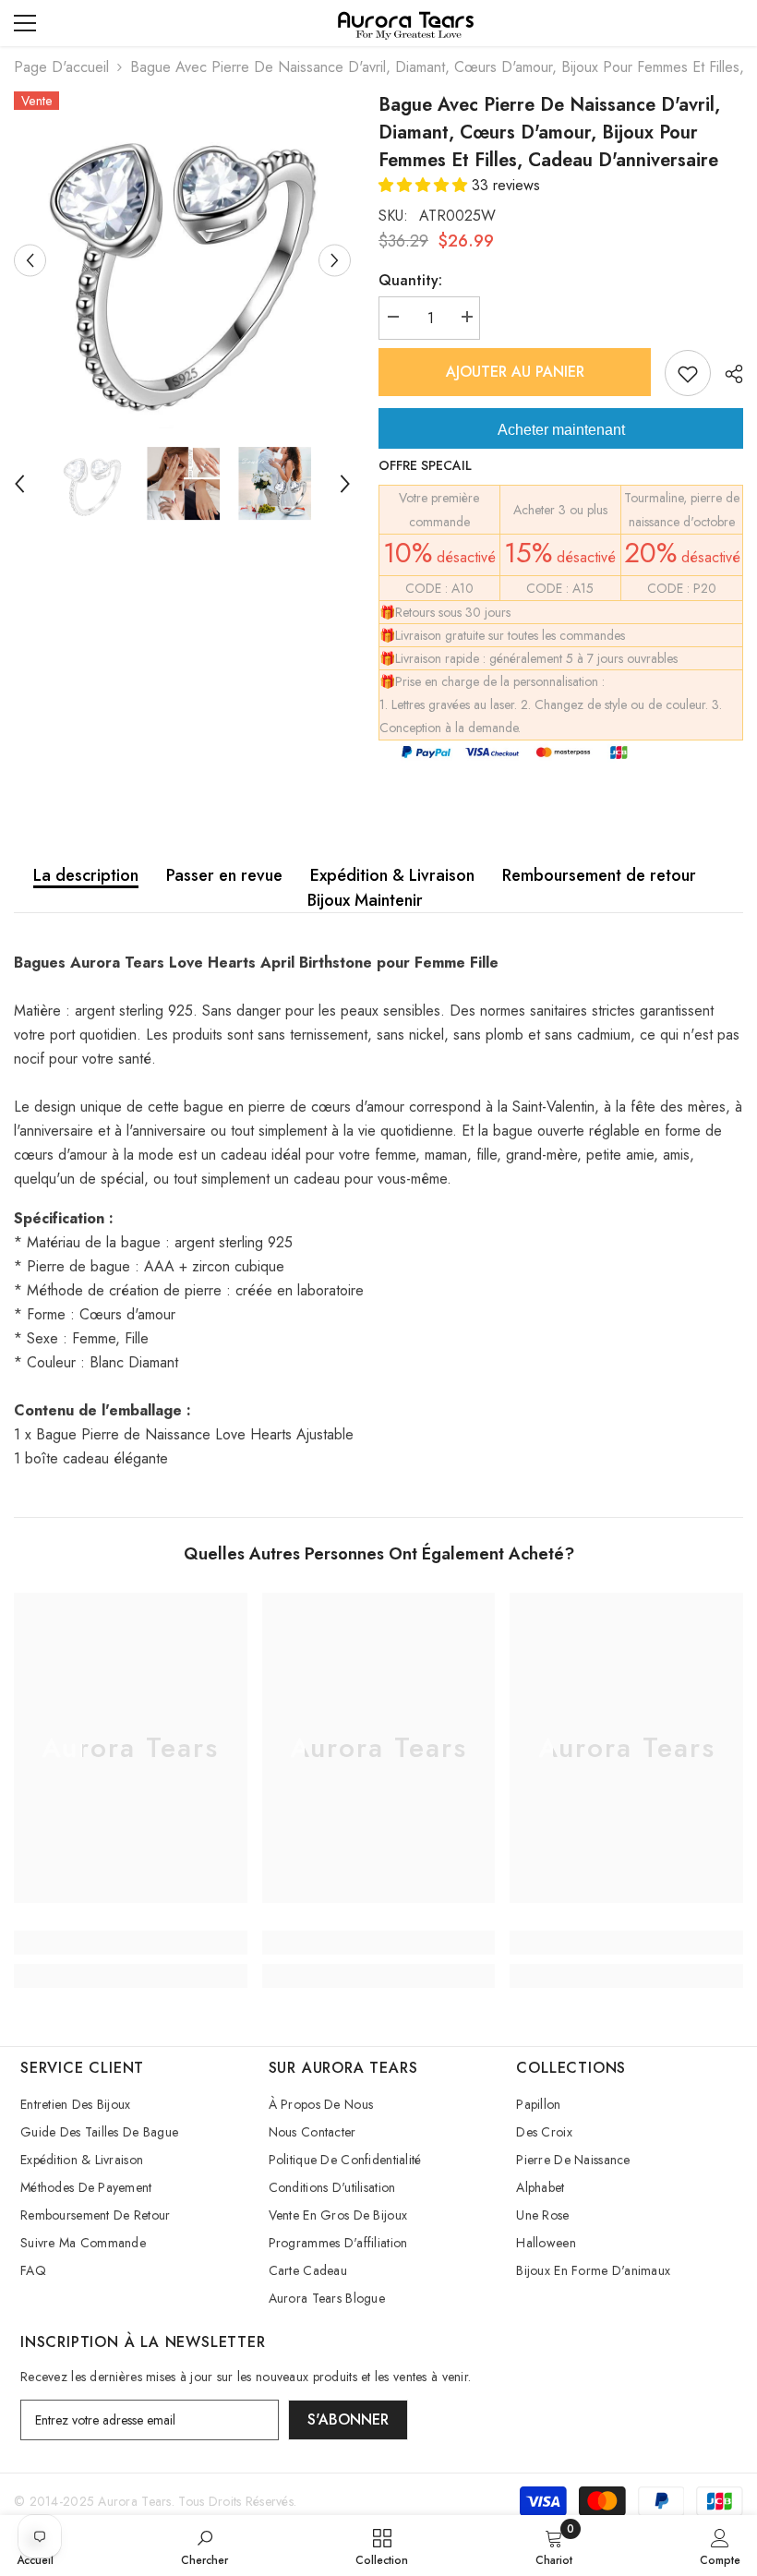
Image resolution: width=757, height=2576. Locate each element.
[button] (425, 185)
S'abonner (348, 2420)
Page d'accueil (61, 67)
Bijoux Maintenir (365, 900)
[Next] (335, 260)
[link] (131, 1943)
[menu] (25, 23)
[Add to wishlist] (688, 373)
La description (86, 875)
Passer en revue (224, 875)
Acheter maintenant (561, 430)
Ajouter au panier (515, 372)
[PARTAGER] (727, 374)
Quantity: (410, 280)
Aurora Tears (134, 2501)
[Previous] (30, 260)
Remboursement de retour (599, 875)
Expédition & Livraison (392, 875)
